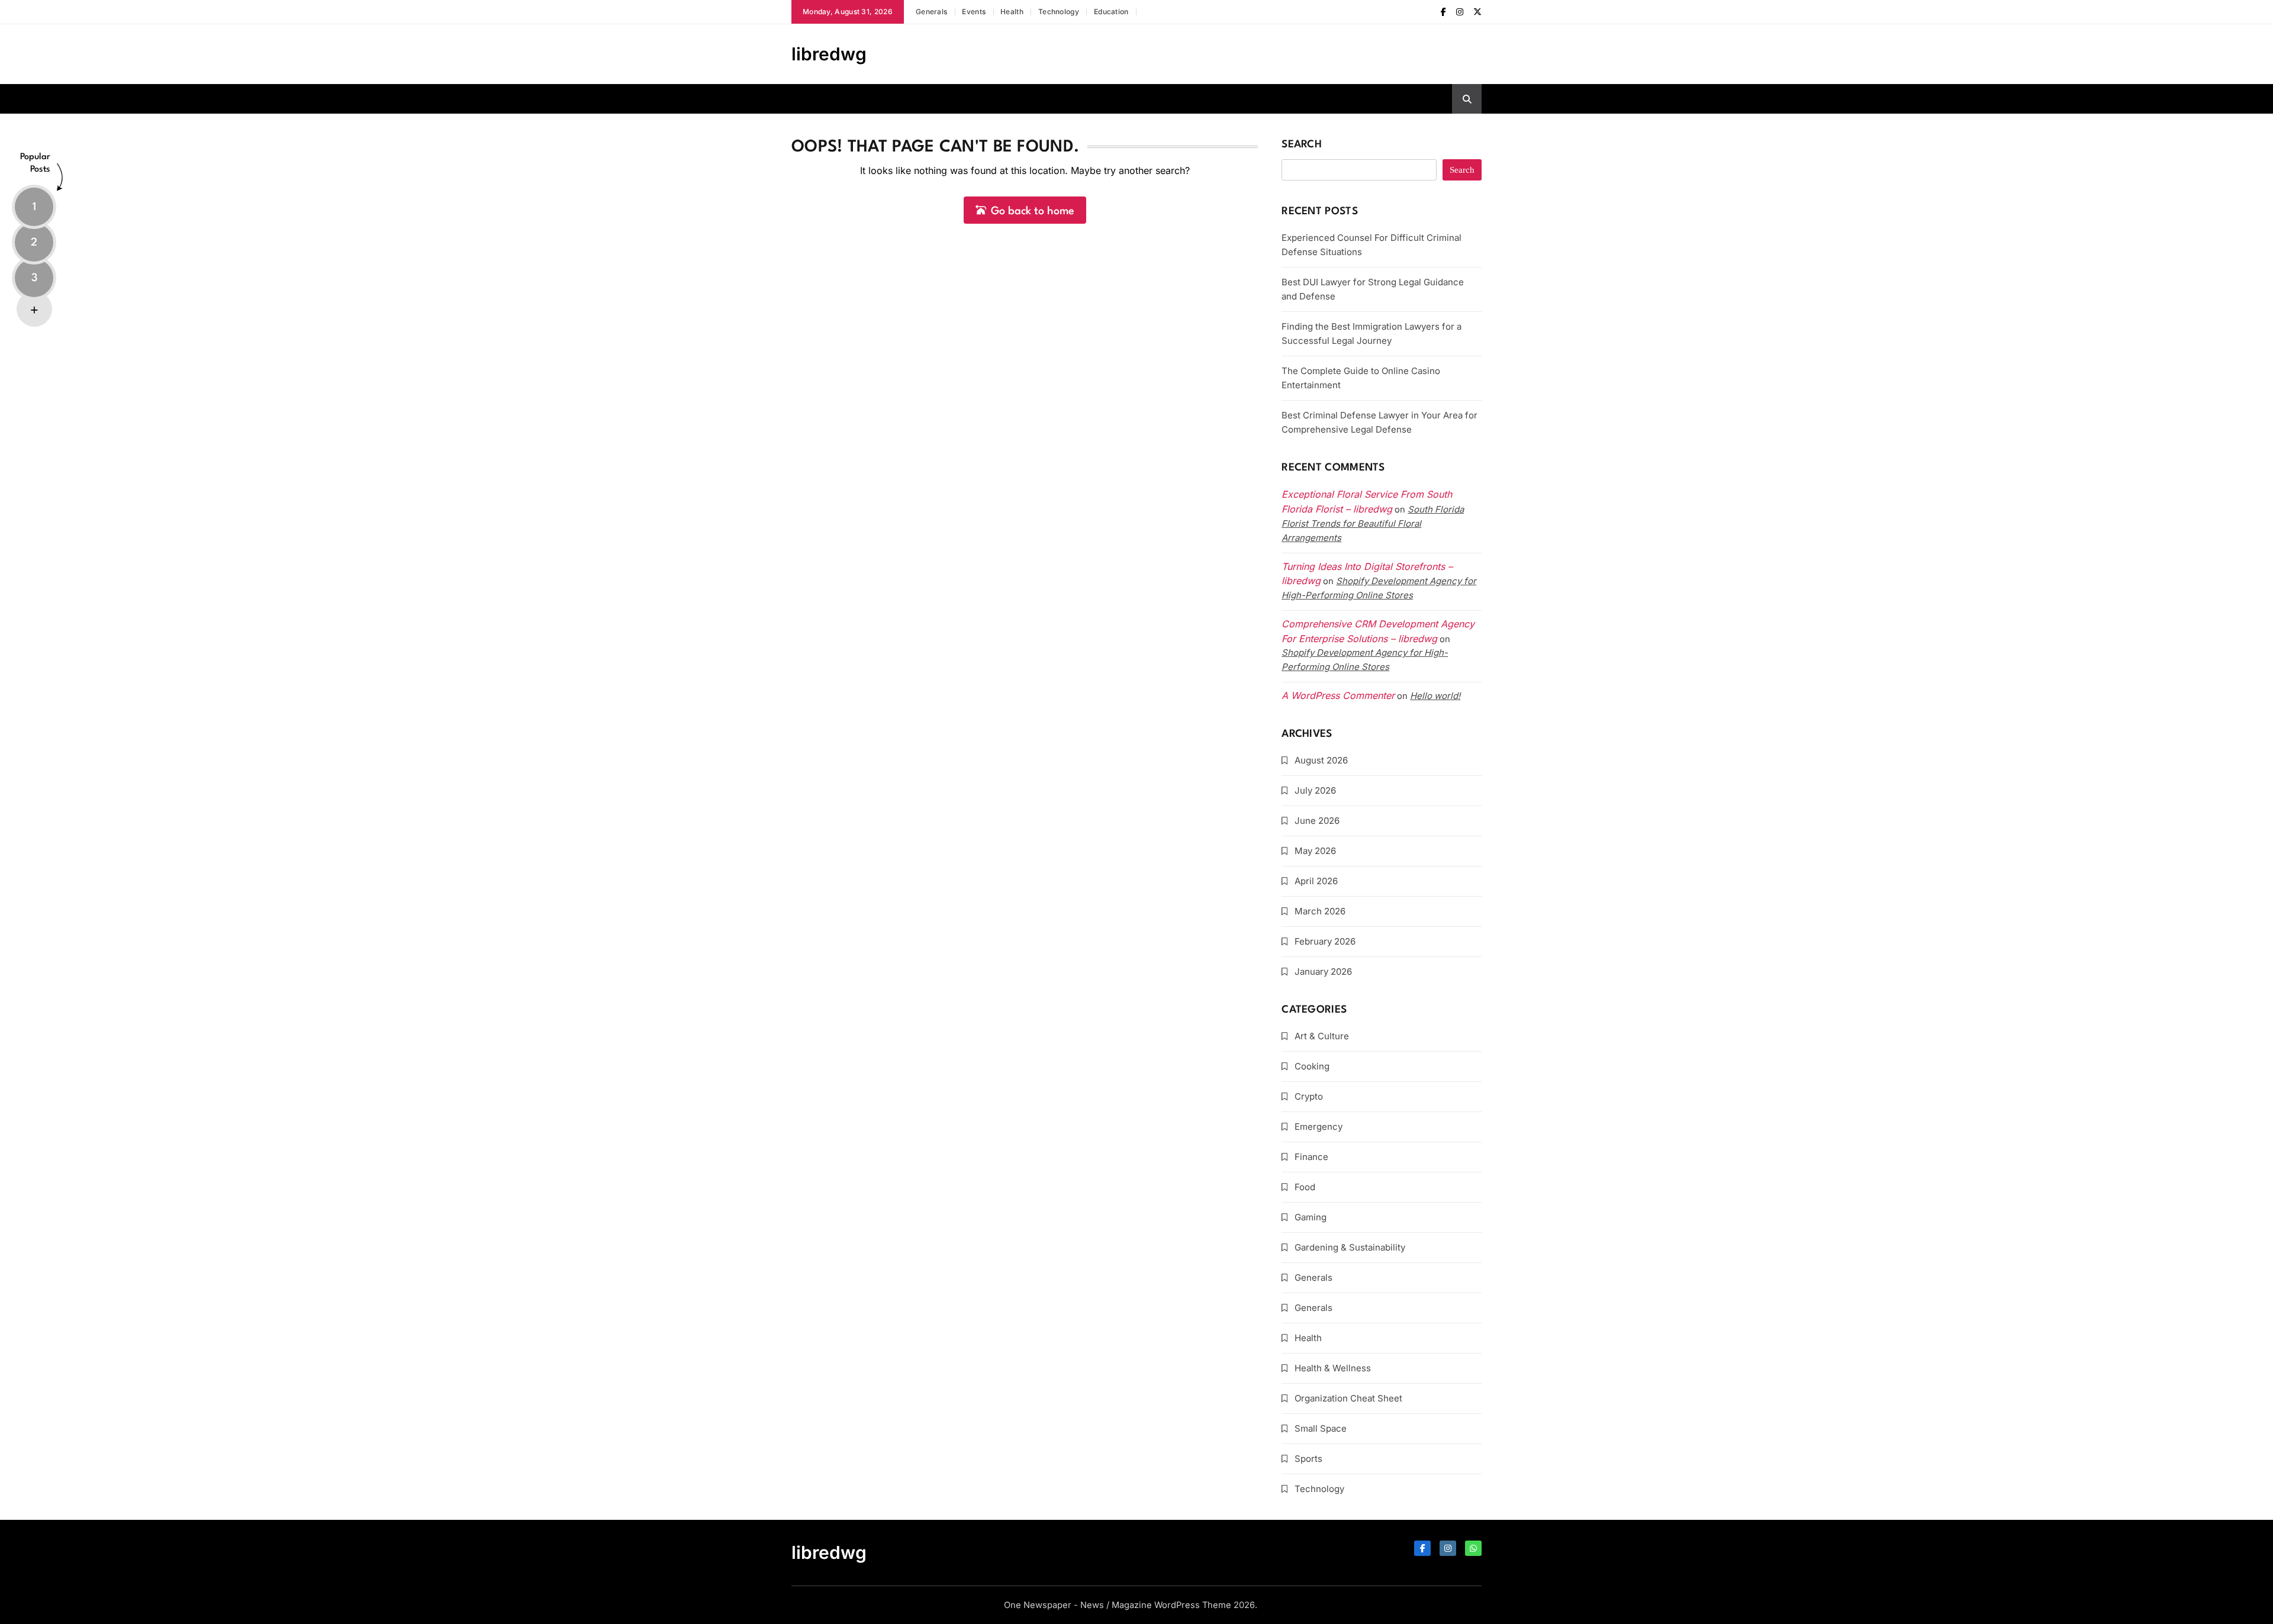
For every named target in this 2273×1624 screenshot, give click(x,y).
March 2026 (1320, 911)
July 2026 (1315, 790)
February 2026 (1325, 941)
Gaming (1311, 1217)
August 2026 (1321, 760)
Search (1302, 145)
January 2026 (1323, 971)
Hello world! (1435, 696)
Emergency (1319, 1127)
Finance (1311, 1157)
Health (1012, 12)
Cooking (1312, 1066)
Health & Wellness (1333, 1368)
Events (974, 12)
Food (1305, 1187)
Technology (1059, 12)
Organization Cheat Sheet (1348, 1398)
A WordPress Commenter (1338, 695)
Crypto (1309, 1096)
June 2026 (1317, 821)
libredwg (829, 54)
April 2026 (1316, 881)
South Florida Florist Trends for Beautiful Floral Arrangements (1373, 523)
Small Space (1321, 1428)
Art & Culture (1322, 1036)
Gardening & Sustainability (1350, 1247)
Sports (1308, 1459)
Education (1111, 12)
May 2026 (1315, 851)
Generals (931, 12)
